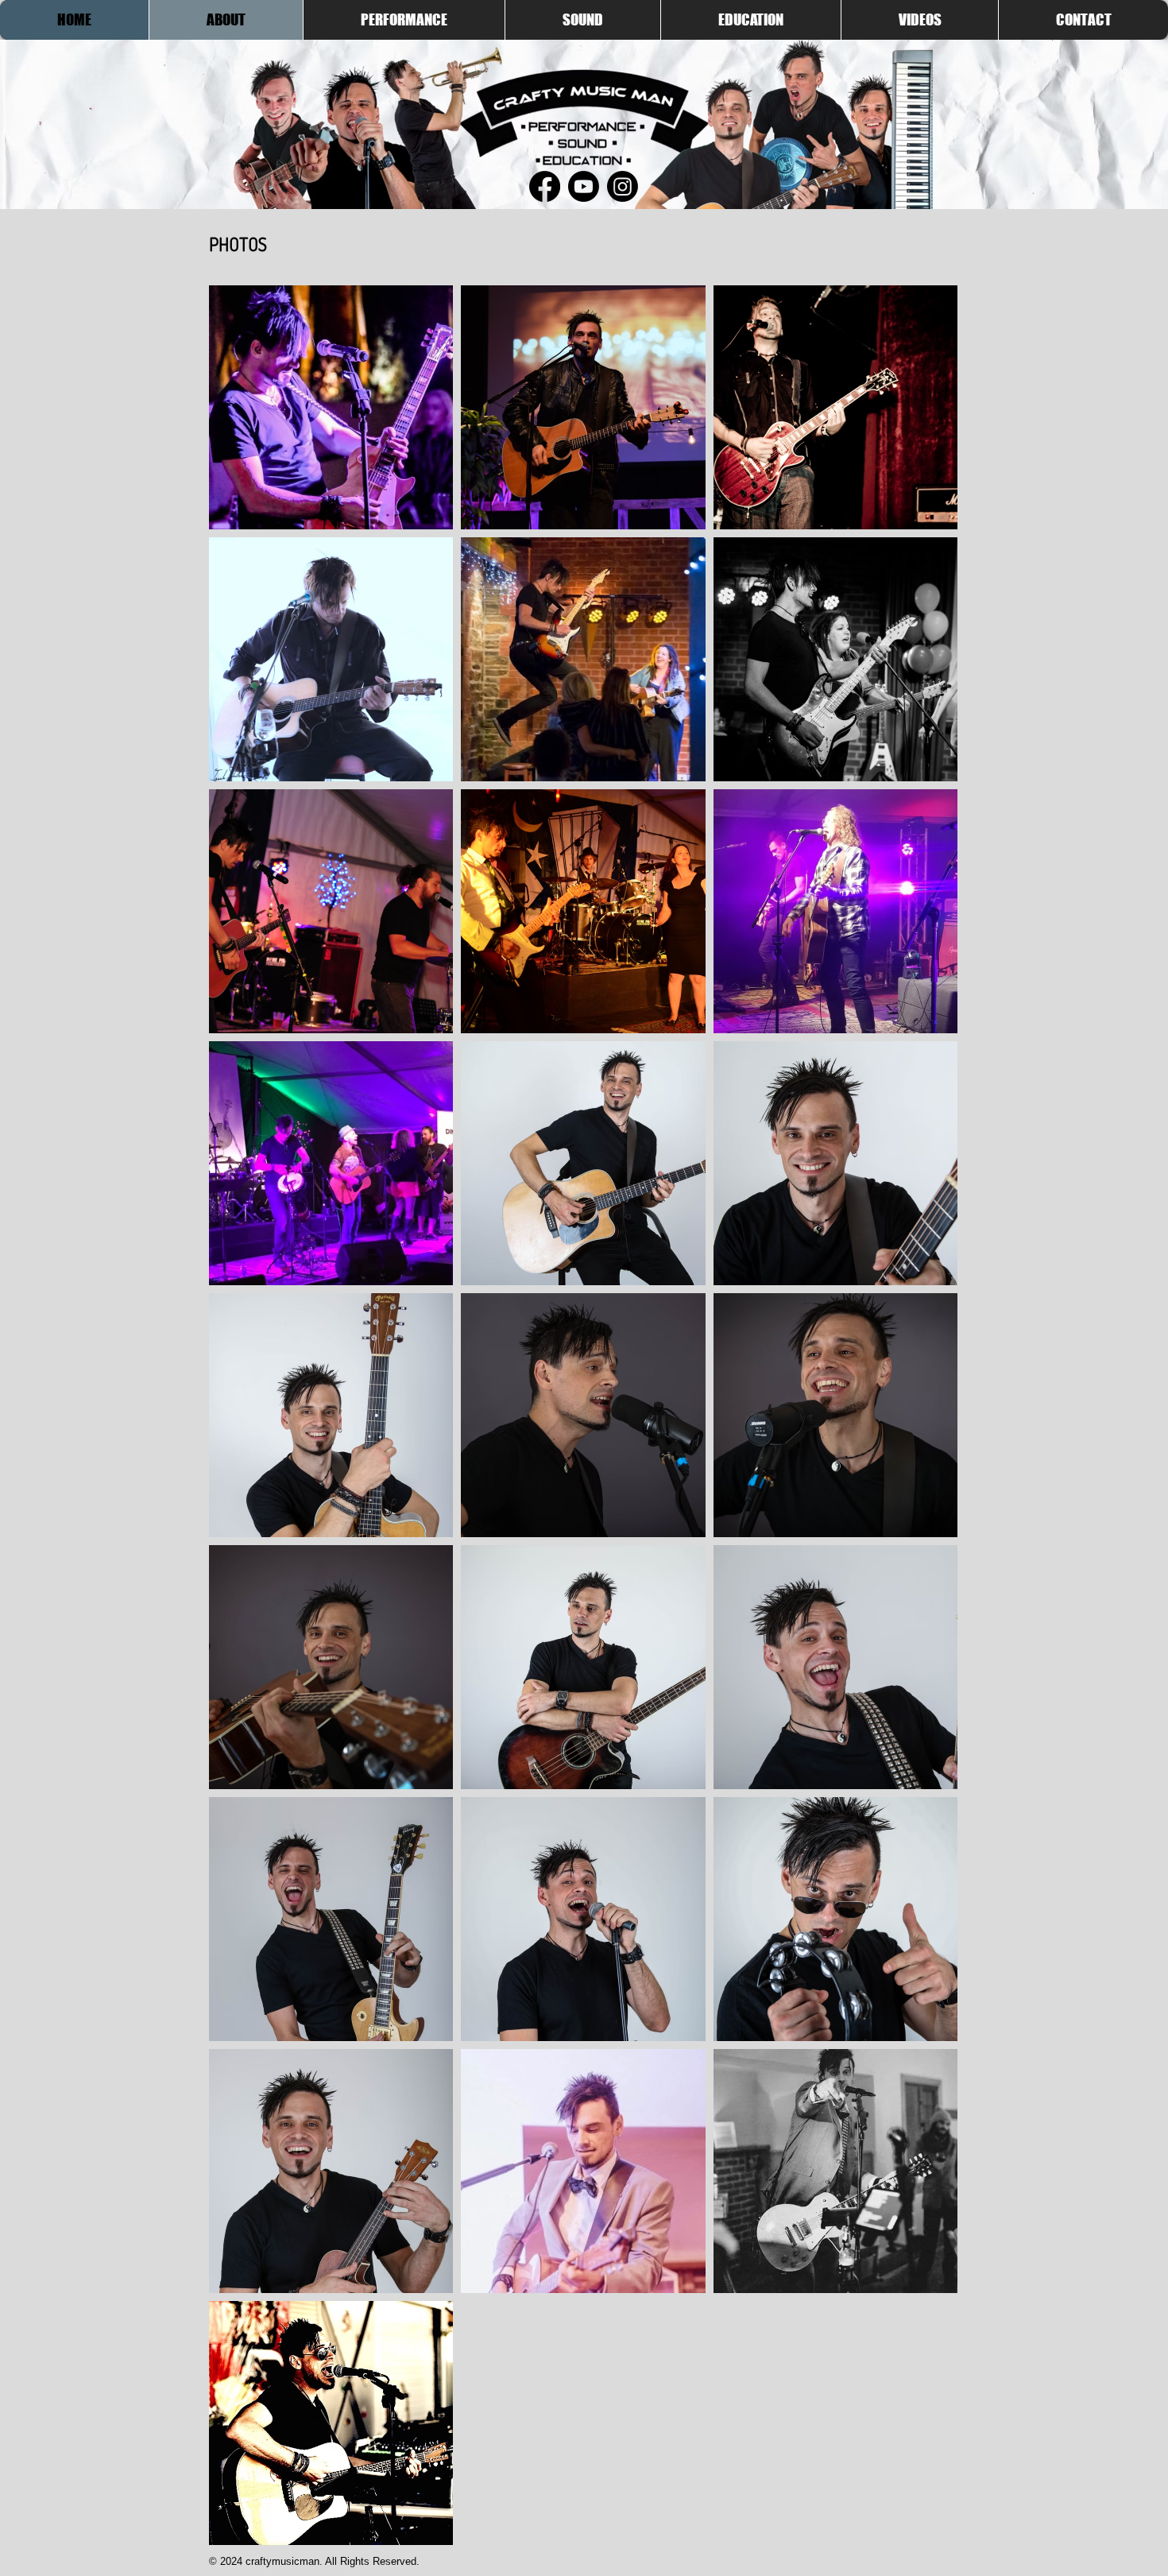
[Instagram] (623, 186)
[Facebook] (545, 186)
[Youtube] (584, 186)
